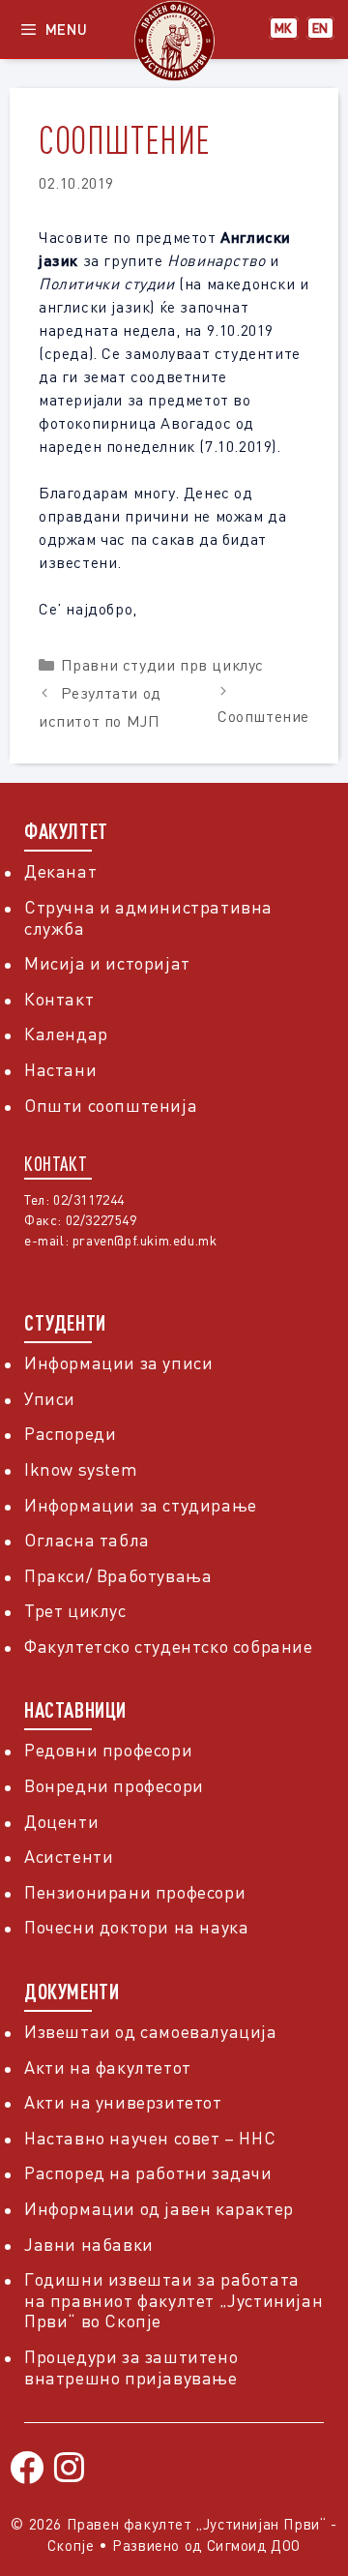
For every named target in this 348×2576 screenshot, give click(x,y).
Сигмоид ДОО (254, 2545)
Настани (60, 1069)
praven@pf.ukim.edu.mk (145, 1240)
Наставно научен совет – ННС (150, 2138)
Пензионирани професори (135, 1892)
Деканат (60, 871)
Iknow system (81, 1469)
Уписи (50, 1398)
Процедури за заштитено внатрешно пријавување (131, 2367)
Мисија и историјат (107, 963)
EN (320, 28)
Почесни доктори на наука (136, 1927)
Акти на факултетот (108, 2067)
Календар (66, 1033)
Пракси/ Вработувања (118, 1575)
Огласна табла (87, 1540)
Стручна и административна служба (148, 917)
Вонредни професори (114, 1785)
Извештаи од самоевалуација (151, 2031)
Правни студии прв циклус (162, 665)
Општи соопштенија (111, 1105)
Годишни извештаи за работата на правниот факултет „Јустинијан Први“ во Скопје (174, 2300)
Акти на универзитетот (123, 2102)
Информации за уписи (118, 1363)
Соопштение (263, 716)
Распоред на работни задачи (148, 2172)
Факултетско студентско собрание (169, 1646)
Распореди (70, 1433)
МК (284, 28)
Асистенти (69, 1856)
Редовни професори (108, 1750)
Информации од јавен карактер (159, 2208)
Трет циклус (75, 1610)
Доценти (61, 1821)
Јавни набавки (89, 2244)
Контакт (59, 999)
